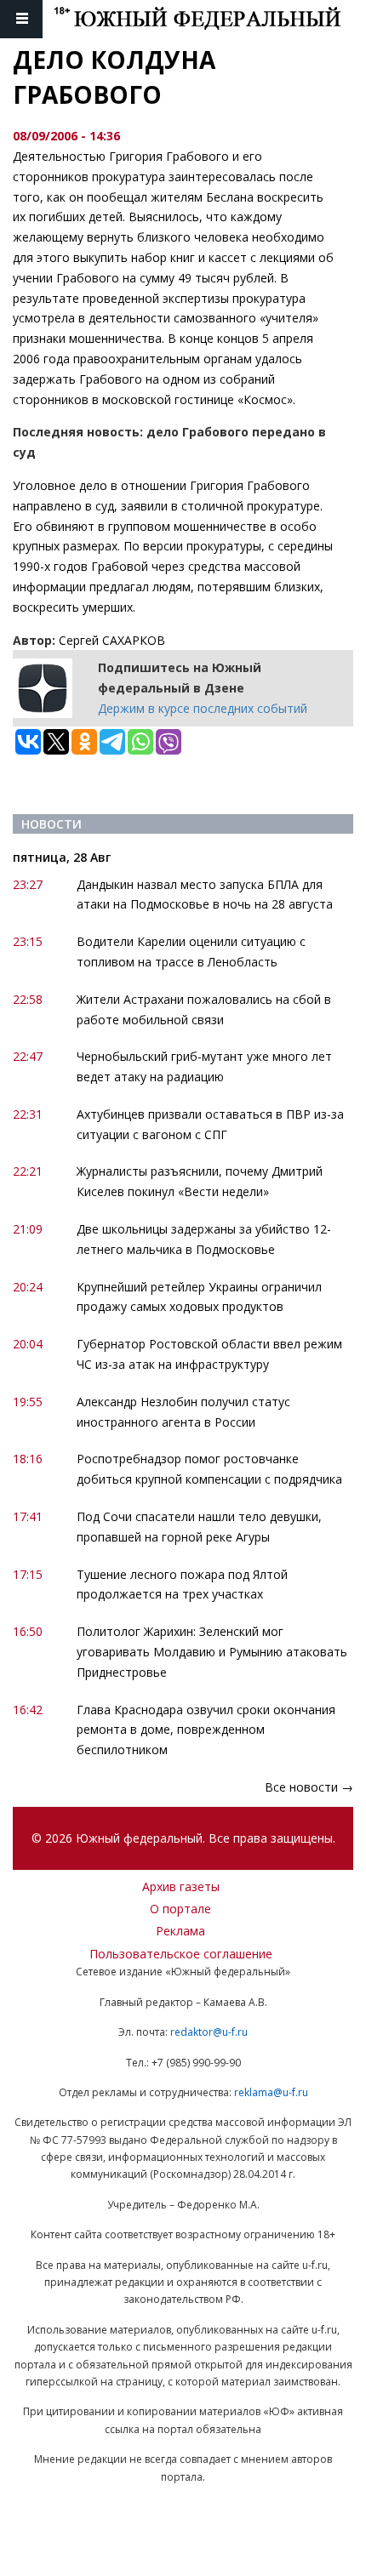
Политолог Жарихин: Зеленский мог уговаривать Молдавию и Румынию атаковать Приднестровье (212, 1652)
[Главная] (210, 19)
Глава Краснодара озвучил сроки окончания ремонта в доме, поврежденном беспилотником (206, 1730)
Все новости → (309, 1787)
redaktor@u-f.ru (209, 2032)
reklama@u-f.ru (271, 2092)
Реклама (180, 1931)
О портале (180, 1909)
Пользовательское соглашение (181, 1954)
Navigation (21, 19)
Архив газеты (181, 1886)
